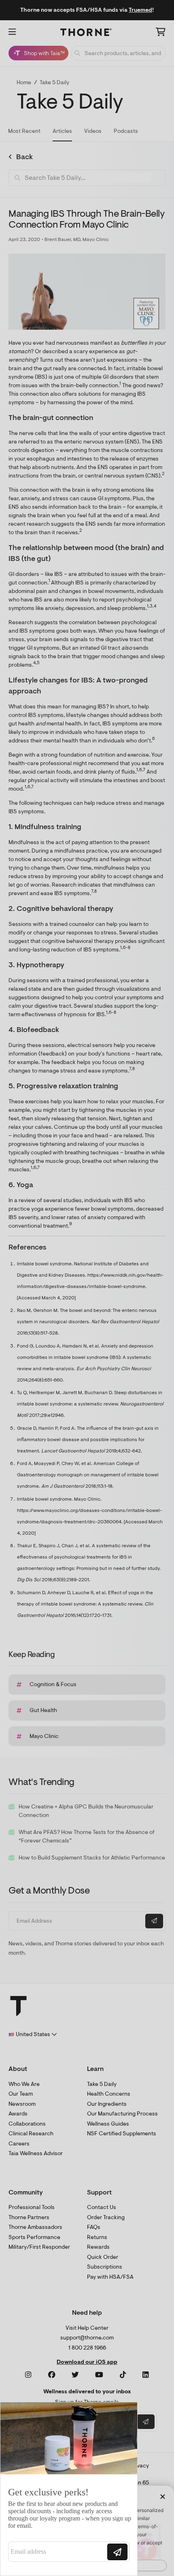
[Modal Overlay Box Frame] (69, 2489)
